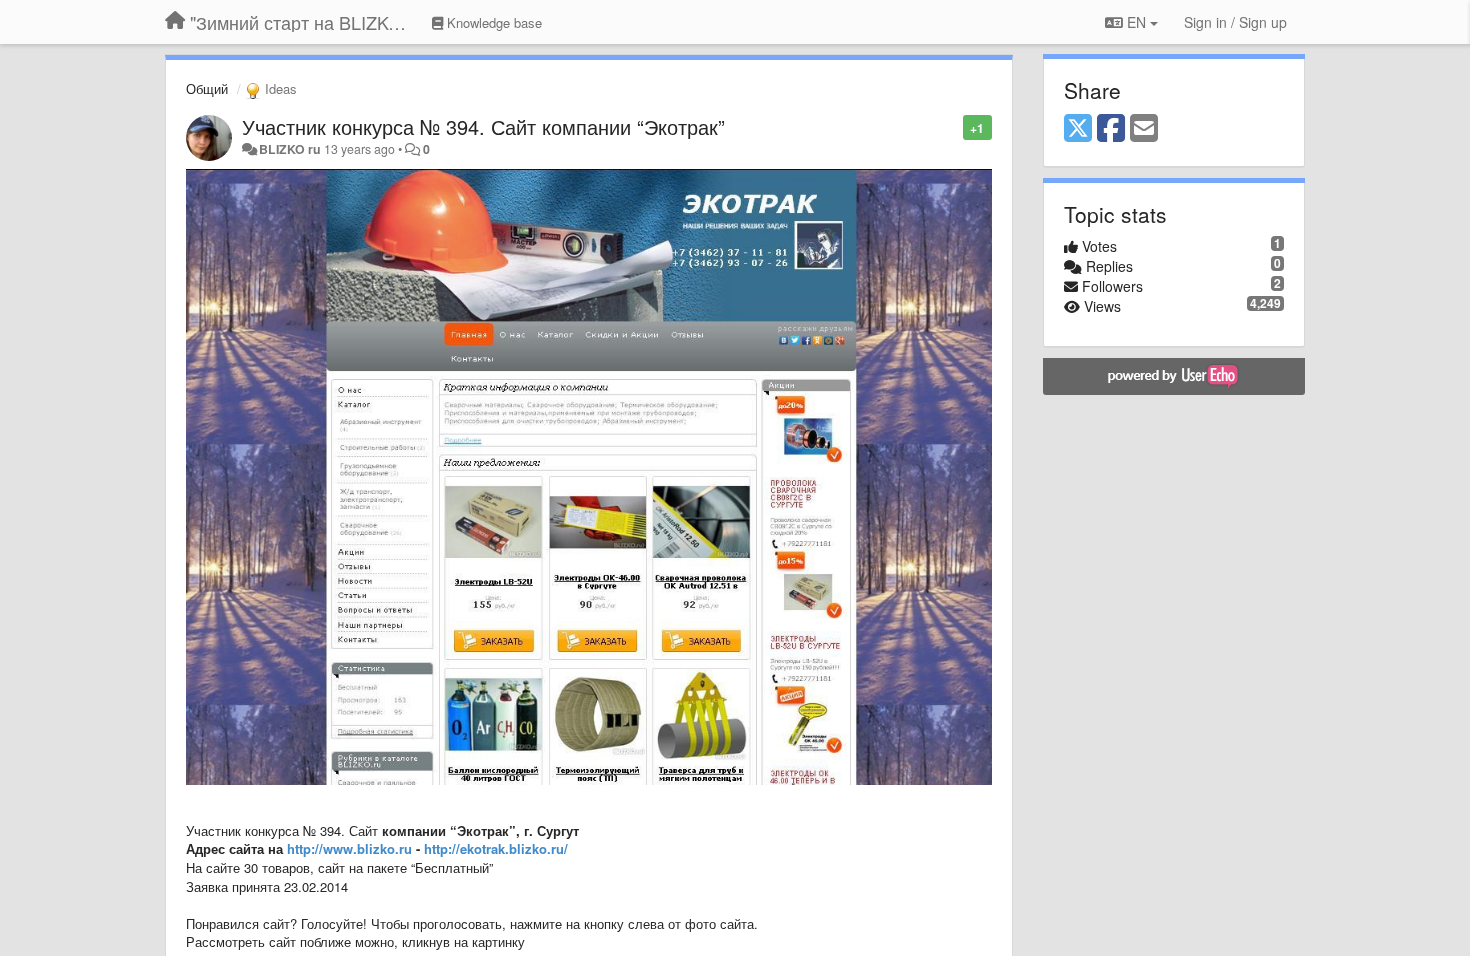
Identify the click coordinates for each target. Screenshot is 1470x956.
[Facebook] (1111, 129)
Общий (207, 88)
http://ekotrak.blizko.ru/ (496, 848)
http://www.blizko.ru (349, 848)
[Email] (1144, 129)
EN (1136, 22)
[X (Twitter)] (1078, 129)
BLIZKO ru (291, 149)
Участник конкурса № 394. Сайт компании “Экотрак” (483, 126)
